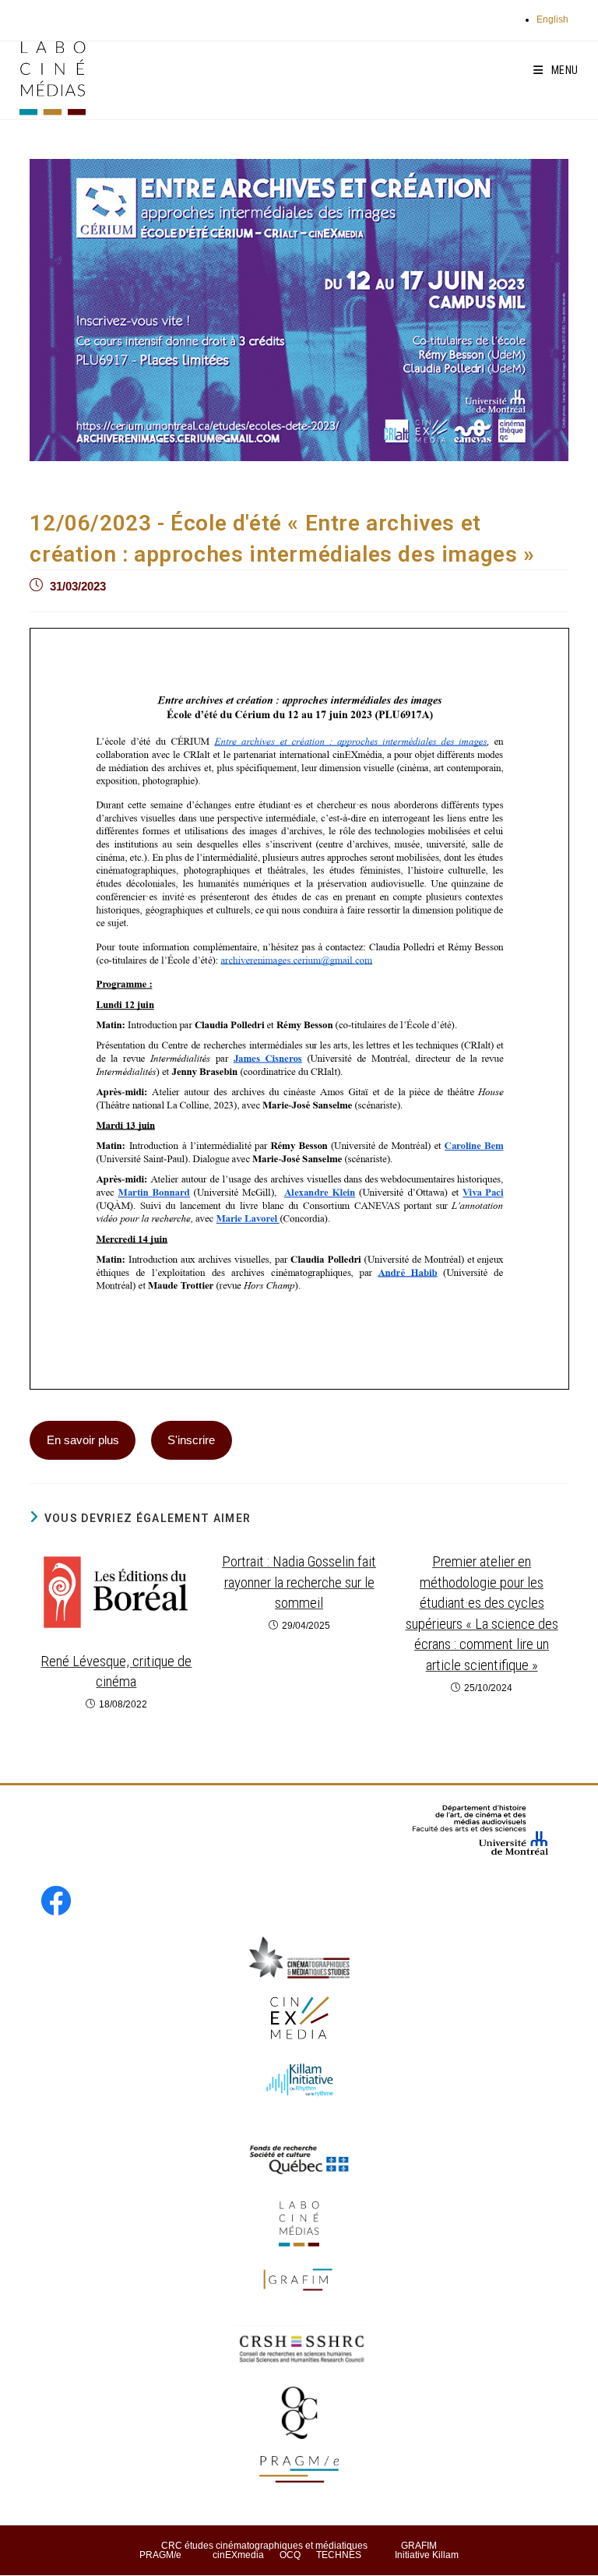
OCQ (290, 2555)
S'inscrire (191, 1440)
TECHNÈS (339, 2555)
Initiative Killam (427, 2555)
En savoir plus (83, 1440)
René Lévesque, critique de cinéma (116, 1672)
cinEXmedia (238, 2555)
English (552, 19)
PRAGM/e (160, 2555)
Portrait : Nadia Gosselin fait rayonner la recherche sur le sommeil (299, 1582)
